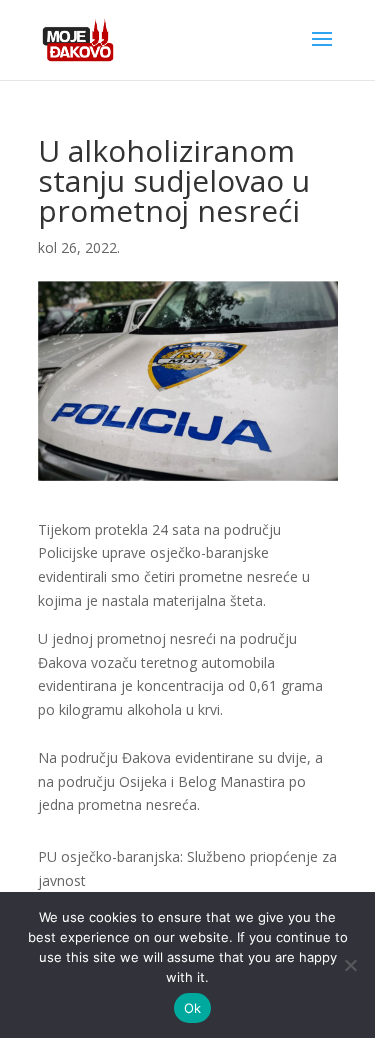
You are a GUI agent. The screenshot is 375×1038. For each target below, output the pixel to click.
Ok (193, 1008)
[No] (350, 965)
